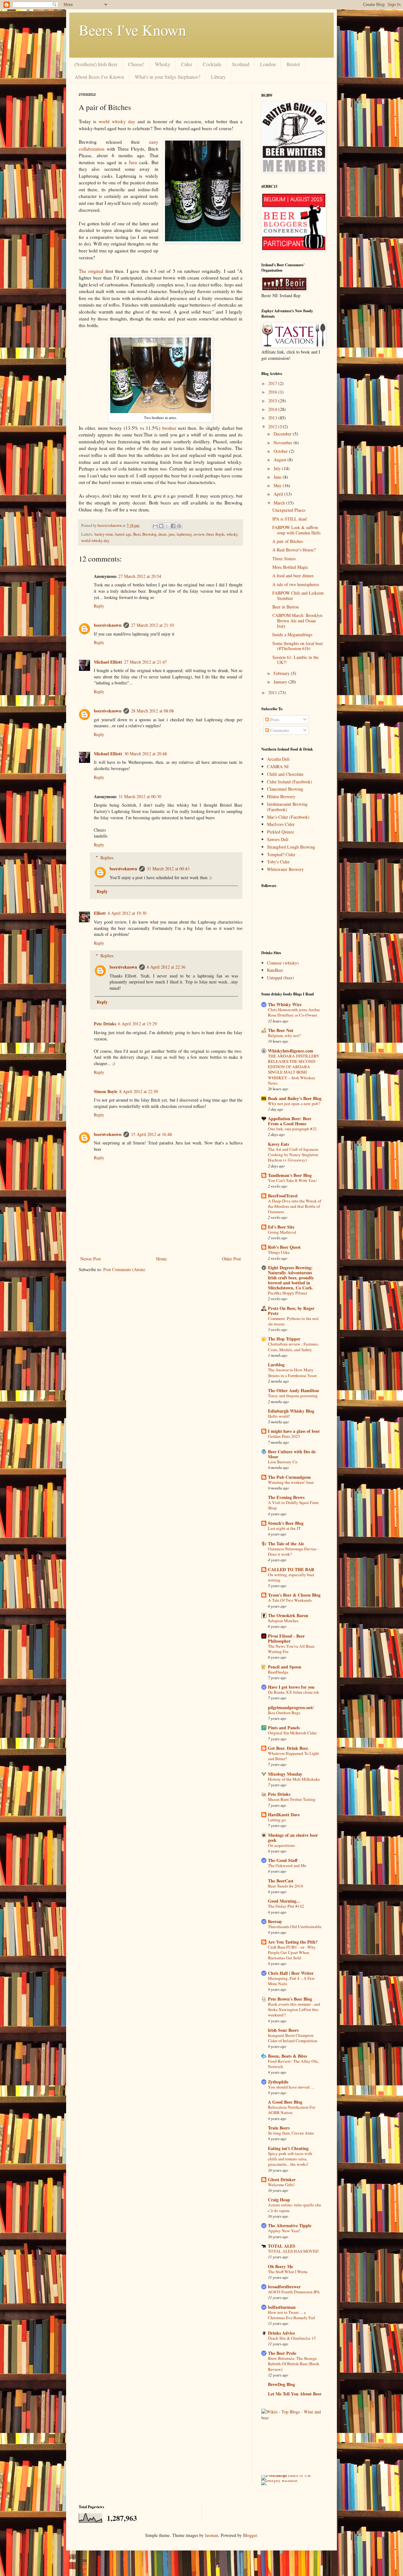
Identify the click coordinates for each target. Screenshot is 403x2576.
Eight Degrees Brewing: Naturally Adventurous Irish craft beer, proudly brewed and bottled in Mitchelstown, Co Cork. (291, 1278)
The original (91, 271)
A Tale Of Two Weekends (290, 1600)
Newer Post (91, 1259)
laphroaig (184, 534)
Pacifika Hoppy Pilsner (287, 1293)
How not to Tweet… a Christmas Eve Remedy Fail (292, 2315)
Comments (279, 730)
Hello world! (279, 1416)
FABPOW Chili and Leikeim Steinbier (298, 596)
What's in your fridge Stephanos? (167, 77)
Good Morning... (284, 1901)
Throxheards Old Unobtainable (295, 1927)
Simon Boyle (106, 1091)
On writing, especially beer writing (291, 1577)
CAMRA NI (278, 766)
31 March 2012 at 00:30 (140, 796)
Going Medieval (282, 1232)
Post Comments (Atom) (124, 1269)
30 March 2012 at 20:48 (145, 754)
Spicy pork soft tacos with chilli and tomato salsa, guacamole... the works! (290, 2159)
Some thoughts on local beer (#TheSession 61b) (298, 646)
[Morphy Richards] (279, 2480)
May (278, 485)
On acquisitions (281, 1845)
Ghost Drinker (282, 2179)
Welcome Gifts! (281, 2185)
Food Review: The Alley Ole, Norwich (293, 2064)
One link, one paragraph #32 (292, 1129)
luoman (212, 2535)
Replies (107, 858)
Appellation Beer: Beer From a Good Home (290, 1121)
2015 (273, 401)
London (268, 64)
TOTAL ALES (282, 2246)
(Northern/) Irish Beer (96, 64)
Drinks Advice (281, 2333)
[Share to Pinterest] (179, 526)
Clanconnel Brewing (285, 789)
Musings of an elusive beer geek (293, 1838)
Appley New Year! (284, 2231)
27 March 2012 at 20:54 (140, 576)
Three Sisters (284, 559)
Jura (133, 162)
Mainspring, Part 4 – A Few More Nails (291, 1981)
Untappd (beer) (281, 978)
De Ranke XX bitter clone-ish (293, 1692)
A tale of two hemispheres (296, 584)
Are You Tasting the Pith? (293, 1942)
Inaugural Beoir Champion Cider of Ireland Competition (293, 2038)
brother (169, 428)
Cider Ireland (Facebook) (289, 782)
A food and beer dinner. (293, 576)
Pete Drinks (105, 1024)
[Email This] (155, 526)
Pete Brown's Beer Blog (290, 1999)
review (199, 534)
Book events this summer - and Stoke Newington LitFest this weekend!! (294, 2010)
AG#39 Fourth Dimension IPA (294, 2292)
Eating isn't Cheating (288, 2148)
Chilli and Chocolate (285, 774)
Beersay (275, 1921)
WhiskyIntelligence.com (291, 1051)
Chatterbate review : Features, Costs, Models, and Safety (293, 1347)
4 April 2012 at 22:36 (166, 967)
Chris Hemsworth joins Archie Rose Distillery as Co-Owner (294, 1012)
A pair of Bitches (288, 541)
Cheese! (136, 64)
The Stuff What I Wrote (288, 2272)
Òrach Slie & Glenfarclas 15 (292, 2338)
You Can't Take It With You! (292, 1180)
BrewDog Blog (281, 2384)
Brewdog (149, 534)
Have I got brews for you (291, 1687)
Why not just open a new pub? (294, 1104)
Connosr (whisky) (283, 963)
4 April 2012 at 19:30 (127, 913)
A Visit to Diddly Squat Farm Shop (293, 1505)
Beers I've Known (132, 30)
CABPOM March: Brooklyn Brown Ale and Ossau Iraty (297, 621)
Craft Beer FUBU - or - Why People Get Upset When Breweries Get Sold (292, 1953)
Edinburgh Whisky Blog (291, 1411)
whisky (232, 534)
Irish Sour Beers (283, 2030)
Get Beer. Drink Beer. (288, 1748)
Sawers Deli (278, 839)
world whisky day (117, 121)
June (278, 477)
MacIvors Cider (281, 824)
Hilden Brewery (281, 796)
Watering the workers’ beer (291, 1482)
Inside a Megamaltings (292, 634)
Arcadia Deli (278, 759)
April (279, 494)
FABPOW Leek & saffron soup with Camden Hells (296, 530)
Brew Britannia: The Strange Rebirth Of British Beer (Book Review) (294, 2364)
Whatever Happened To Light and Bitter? (293, 1756)
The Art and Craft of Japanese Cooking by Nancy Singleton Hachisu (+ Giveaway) (293, 1155)
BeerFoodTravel (283, 1196)
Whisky (163, 64)
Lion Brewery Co (283, 1462)
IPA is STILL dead (289, 519)
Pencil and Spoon (285, 1667)
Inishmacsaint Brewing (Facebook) (287, 807)
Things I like (279, 1252)
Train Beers (279, 2128)
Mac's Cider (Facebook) (288, 817)
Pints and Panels (284, 1728)
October (281, 451)
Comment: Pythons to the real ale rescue (293, 1321)
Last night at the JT (284, 1528)
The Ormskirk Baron (288, 1615)
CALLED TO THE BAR (291, 1569)
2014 (273, 409)
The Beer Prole (282, 2353)
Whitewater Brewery (285, 869)
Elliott (100, 913)
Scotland (241, 64)
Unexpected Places (289, 510)
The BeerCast (281, 1881)
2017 (273, 383)
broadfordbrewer (284, 2287)
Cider (187, 64)
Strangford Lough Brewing (291, 847)
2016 (273, 392)
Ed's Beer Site (281, 1227)
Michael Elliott (108, 662)
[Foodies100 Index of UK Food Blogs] (287, 2475)
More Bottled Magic (290, 567)
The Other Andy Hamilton (293, 1390)
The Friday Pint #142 (286, 1906)
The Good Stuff (283, 1860)
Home (162, 1259)
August (281, 460)
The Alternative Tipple (290, 2225)
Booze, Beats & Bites (287, 2056)
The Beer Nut (281, 1030)
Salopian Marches (283, 1621)
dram (162, 534)
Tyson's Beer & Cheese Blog (294, 1595)
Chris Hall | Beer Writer (291, 1973)
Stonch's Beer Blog (286, 1523)
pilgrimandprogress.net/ (291, 1707)
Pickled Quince (281, 832)
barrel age (123, 534)
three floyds (215, 534)
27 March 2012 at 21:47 (145, 662)
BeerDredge (278, 1672)
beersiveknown (110, 525)
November (284, 443)
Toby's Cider (278, 862)
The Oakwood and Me (287, 1865)
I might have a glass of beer (294, 1431)
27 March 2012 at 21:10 (152, 625)
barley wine (104, 534)
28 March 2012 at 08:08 (152, 711)
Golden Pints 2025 (284, 1436)
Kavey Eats (278, 1144)
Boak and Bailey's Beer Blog (295, 1098)
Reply (99, 606)
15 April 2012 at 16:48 (151, 1134)
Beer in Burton (286, 607)
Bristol (293, 64)
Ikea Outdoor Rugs (284, 1713)
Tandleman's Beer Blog (290, 1175)
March (280, 503)
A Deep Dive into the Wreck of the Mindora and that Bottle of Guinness (295, 1206)
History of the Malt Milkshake (294, 1779)
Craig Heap (279, 2200)
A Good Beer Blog (285, 2102)
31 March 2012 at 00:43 (168, 869)
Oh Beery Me (281, 2266)
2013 (273, 418)
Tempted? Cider (281, 854)
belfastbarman (282, 2307)
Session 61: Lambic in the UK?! (295, 660)
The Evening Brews (286, 1497)
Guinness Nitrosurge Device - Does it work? (293, 1551)
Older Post (231, 1259)
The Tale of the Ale (286, 1544)
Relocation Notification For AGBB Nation (292, 2110)
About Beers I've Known (99, 77)
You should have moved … (291, 2087)
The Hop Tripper (284, 1339)
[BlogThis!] (161, 526)
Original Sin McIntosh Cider (292, 1733)
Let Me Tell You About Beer (295, 2394)
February (282, 673)
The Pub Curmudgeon (289, 1477)
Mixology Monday (285, 1774)
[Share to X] (167, 526)
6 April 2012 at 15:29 (137, 1024)
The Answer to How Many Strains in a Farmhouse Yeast (292, 1372)
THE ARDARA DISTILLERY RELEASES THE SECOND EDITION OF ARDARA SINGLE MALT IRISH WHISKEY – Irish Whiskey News (294, 1069)
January (281, 682)
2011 (273, 692)
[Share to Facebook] (173, 526)
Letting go (277, 1820)
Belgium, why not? (284, 1035)
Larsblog (276, 1365)
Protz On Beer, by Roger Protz (291, 1311)
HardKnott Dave (284, 1815)
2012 (273, 426)
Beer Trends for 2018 (286, 1886)
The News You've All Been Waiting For (291, 1649)
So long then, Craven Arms (291, 2133)
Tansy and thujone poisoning (293, 1396)
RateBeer (275, 970)
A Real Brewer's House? (294, 550)
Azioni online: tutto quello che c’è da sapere (295, 2207)
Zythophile (278, 2082)
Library (218, 77)
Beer (137, 534)
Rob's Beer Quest (284, 1247)
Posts (274, 720)
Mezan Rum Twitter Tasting (292, 1799)
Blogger (250, 2535)
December (283, 434)
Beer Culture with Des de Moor (292, 1454)
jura (172, 534)
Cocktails (212, 64)
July (278, 468)
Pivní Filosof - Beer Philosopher (286, 1638)
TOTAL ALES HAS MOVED (293, 2251)
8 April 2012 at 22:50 (139, 1091)
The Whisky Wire (285, 1004)
